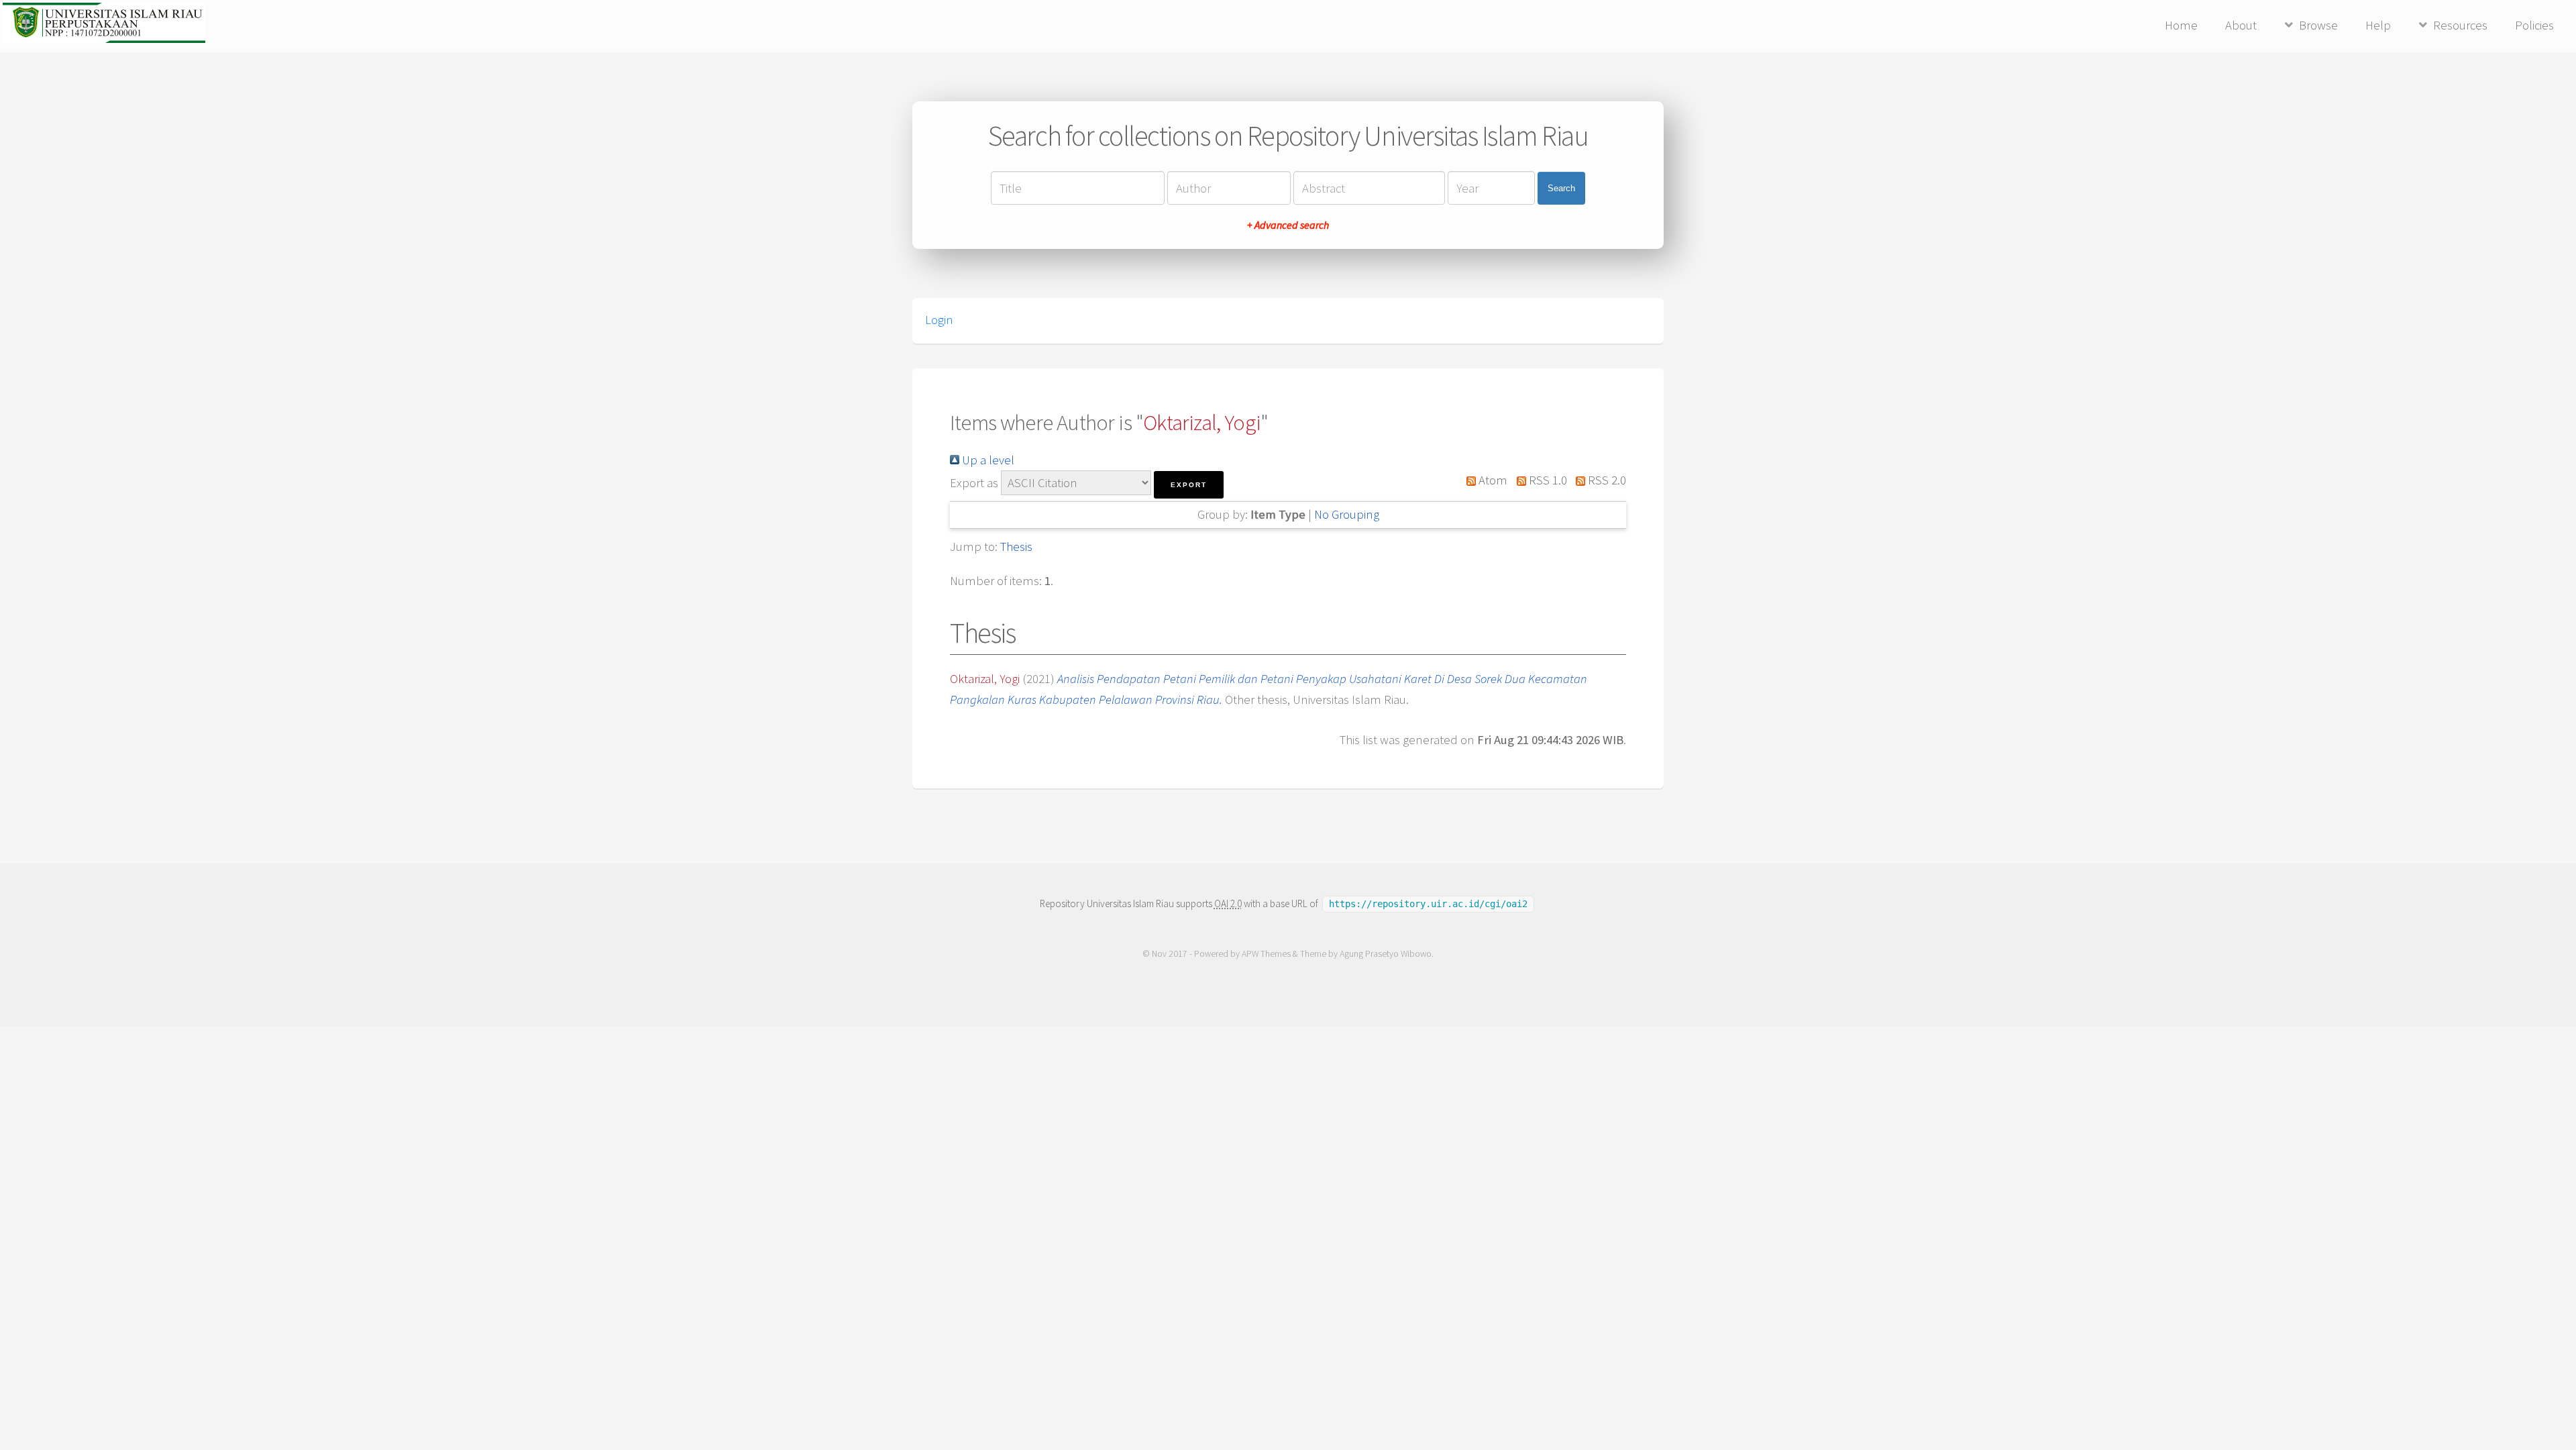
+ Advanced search (1288, 225)
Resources (2460, 25)
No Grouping (1347, 514)
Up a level (987, 460)
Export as (974, 483)
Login (939, 320)
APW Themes (1266, 954)
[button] (1189, 485)
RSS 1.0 (1546, 480)
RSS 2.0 (1606, 480)
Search (1561, 188)
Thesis (1016, 547)
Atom (1492, 480)
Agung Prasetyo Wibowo (1386, 954)
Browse (2318, 25)
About (2241, 25)
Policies (2534, 25)
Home (2181, 25)
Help (2378, 25)
